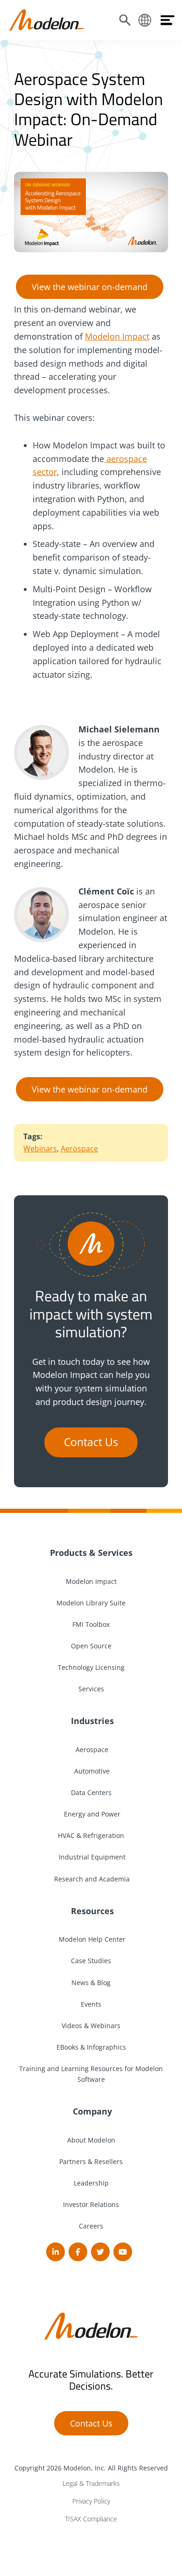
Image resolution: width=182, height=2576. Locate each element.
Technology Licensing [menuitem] (91, 1667)
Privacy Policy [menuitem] (91, 2501)
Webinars (40, 1149)
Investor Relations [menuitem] (91, 2204)
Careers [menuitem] (91, 2226)
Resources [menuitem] (91, 1911)
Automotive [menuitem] (91, 1771)
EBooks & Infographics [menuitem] (91, 2047)
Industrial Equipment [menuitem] (91, 1857)
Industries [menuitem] (91, 1721)
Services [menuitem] (91, 1689)
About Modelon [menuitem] (91, 2140)
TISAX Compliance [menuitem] (91, 2519)
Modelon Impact (117, 336)
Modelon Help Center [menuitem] (91, 1939)
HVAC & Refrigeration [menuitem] (91, 1835)
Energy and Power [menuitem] (91, 1814)
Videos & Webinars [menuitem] (91, 2026)
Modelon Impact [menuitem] (91, 1581)
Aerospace (79, 1149)
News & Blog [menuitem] (91, 1983)
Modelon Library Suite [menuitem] (91, 1603)
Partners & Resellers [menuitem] (91, 2161)
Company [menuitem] (91, 2111)
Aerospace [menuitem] (91, 1749)
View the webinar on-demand (90, 287)
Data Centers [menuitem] (91, 1792)
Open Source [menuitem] (91, 1646)
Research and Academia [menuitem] (91, 1879)
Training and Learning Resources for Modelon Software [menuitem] (91, 2074)
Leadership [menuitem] (91, 2183)
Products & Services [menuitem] (91, 1553)
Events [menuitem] (91, 2004)
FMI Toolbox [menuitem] (91, 1624)
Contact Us (91, 1442)
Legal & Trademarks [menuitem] (91, 2483)
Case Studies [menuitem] (91, 1961)
